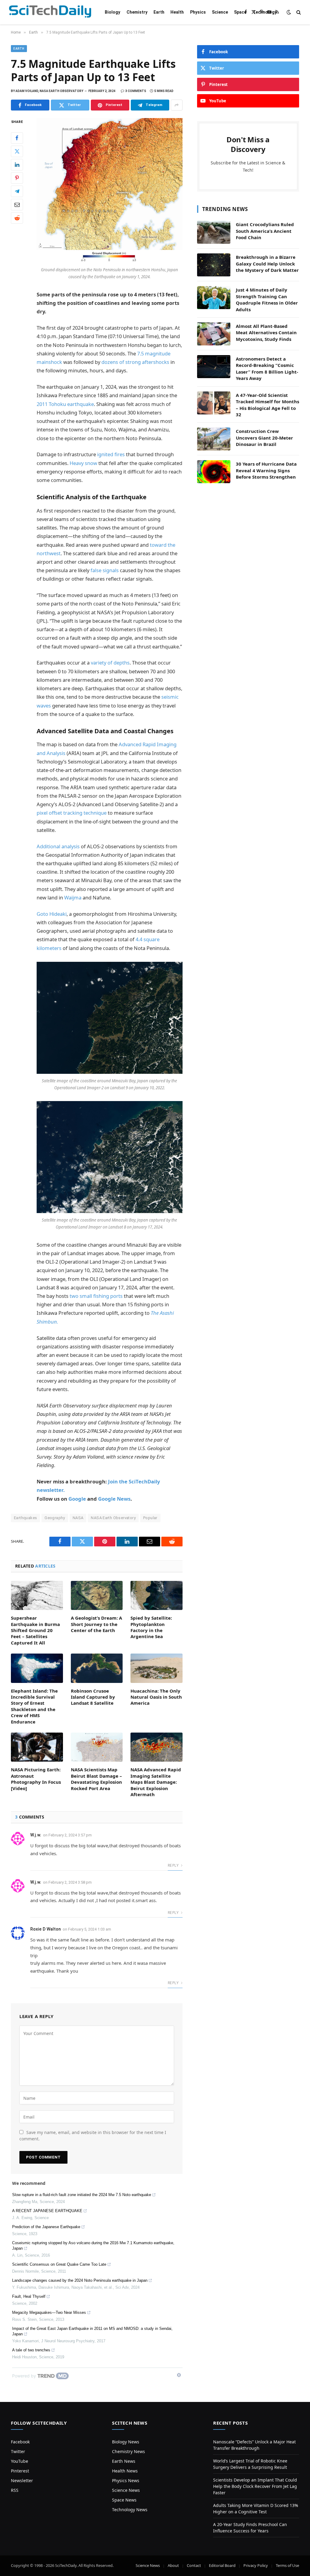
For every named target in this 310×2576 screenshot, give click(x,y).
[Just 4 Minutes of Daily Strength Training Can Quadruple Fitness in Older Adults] (214, 298)
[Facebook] (17, 138)
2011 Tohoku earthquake (65, 404)
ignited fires (111, 454)
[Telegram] (17, 191)
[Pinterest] (17, 178)
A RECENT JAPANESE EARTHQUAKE (47, 2211)
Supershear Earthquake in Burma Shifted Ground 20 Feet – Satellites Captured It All (35, 1630)
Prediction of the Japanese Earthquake (46, 2227)
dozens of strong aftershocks (135, 362)
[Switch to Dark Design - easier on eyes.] (289, 12)
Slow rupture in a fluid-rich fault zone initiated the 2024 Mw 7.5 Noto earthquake (82, 2195)
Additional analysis (58, 846)
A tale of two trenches (31, 2350)
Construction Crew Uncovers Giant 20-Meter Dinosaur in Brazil (264, 438)
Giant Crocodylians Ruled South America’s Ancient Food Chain (265, 231)
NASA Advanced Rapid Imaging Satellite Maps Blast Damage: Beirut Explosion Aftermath (156, 1782)
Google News (114, 1499)
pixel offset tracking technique (72, 813)
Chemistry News (129, 2451)
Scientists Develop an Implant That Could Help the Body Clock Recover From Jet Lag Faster (255, 2486)
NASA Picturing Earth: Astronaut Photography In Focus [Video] (36, 1779)
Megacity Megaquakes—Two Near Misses (49, 2312)
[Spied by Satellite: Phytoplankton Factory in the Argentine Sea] (157, 1596)
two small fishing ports (96, 1296)
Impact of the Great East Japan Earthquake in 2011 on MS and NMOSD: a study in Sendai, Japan (92, 2331)
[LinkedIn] (17, 165)
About (173, 2565)
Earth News (124, 2461)
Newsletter (22, 2480)
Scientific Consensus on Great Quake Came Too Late (59, 2264)
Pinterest (20, 2471)
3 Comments (136, 91)
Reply (174, 1865)
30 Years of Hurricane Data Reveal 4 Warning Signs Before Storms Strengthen (266, 470)
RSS (15, 2490)
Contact (194, 2565)
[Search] (298, 12)
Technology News (130, 2510)
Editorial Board (222, 2565)
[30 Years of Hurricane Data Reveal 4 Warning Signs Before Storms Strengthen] (214, 472)
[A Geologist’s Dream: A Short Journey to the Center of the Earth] (97, 1596)
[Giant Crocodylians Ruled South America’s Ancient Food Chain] (214, 232)
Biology (112, 12)
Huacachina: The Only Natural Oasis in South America (156, 1697)
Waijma (73, 897)
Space (240, 12)
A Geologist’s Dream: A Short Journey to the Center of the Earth (96, 1624)
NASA (78, 1518)
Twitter (18, 2451)
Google (77, 1499)
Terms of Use (287, 2565)
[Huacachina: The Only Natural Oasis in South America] (157, 1668)
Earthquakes (25, 1518)
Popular (150, 1518)
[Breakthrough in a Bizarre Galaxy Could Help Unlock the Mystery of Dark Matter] (214, 265)
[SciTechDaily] (50, 12)
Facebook (20, 2442)
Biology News (126, 2442)
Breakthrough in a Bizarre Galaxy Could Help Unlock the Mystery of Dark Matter (267, 264)
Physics (198, 12)
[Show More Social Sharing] (177, 105)
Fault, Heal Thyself (29, 2296)
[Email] (17, 205)
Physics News (126, 2480)
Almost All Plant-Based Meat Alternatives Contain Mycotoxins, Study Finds (266, 333)
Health (177, 12)
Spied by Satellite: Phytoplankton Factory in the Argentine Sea (151, 1627)
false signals (105, 570)
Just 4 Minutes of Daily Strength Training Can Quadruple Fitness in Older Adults (267, 299)
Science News (126, 2490)
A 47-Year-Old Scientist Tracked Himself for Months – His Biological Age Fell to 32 (267, 405)
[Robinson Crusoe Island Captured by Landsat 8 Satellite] (97, 1668)
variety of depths (110, 663)
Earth (159, 12)
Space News (124, 2500)
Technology (265, 12)
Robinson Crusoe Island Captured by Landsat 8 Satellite (93, 1697)
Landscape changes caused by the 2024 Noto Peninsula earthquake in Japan (80, 2280)
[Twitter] (17, 151)
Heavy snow (83, 463)
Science (220, 12)
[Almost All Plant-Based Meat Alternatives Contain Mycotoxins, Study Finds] (214, 334)
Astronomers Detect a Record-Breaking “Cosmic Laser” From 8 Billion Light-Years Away (267, 368)
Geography (55, 1518)
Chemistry (137, 12)
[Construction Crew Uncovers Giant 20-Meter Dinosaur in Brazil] (214, 439)
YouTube (20, 2461)
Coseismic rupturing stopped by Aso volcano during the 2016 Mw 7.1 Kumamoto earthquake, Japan (93, 2246)
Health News (125, 2471)
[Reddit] (17, 218)
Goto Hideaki (52, 914)
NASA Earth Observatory (113, 1518)
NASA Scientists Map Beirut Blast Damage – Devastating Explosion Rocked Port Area (96, 1779)
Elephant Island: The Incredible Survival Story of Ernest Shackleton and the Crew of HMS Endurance (34, 1706)
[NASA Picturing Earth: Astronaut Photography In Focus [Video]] (37, 1747)
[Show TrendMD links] (179, 2375)
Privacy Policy (256, 2565)
